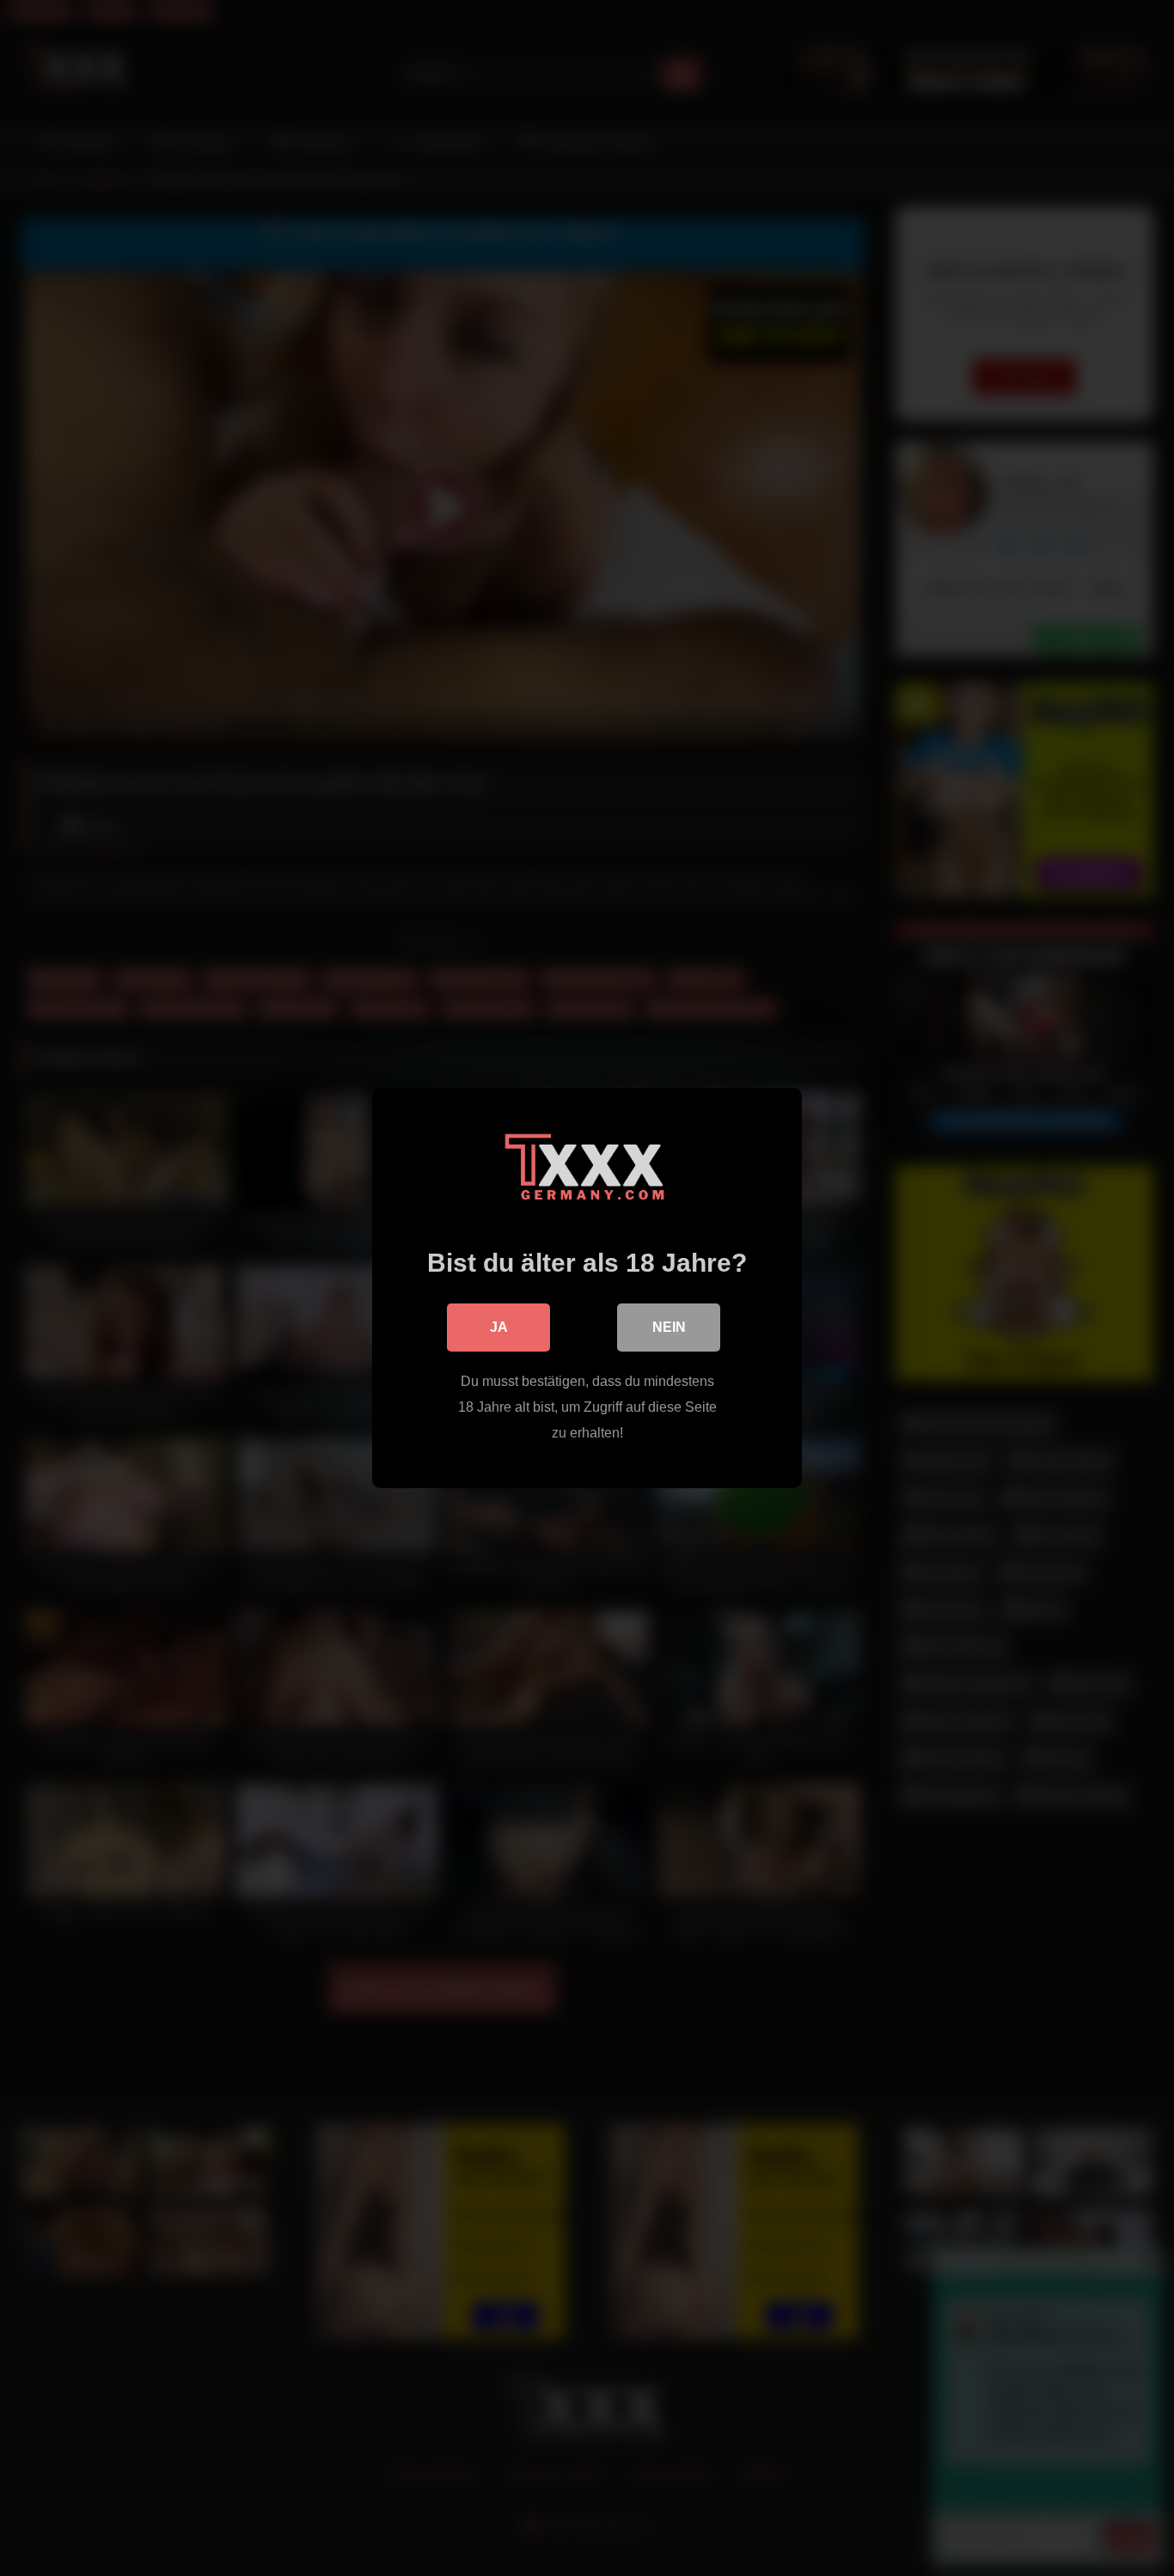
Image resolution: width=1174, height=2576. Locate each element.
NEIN (669, 1327)
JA (499, 1327)
